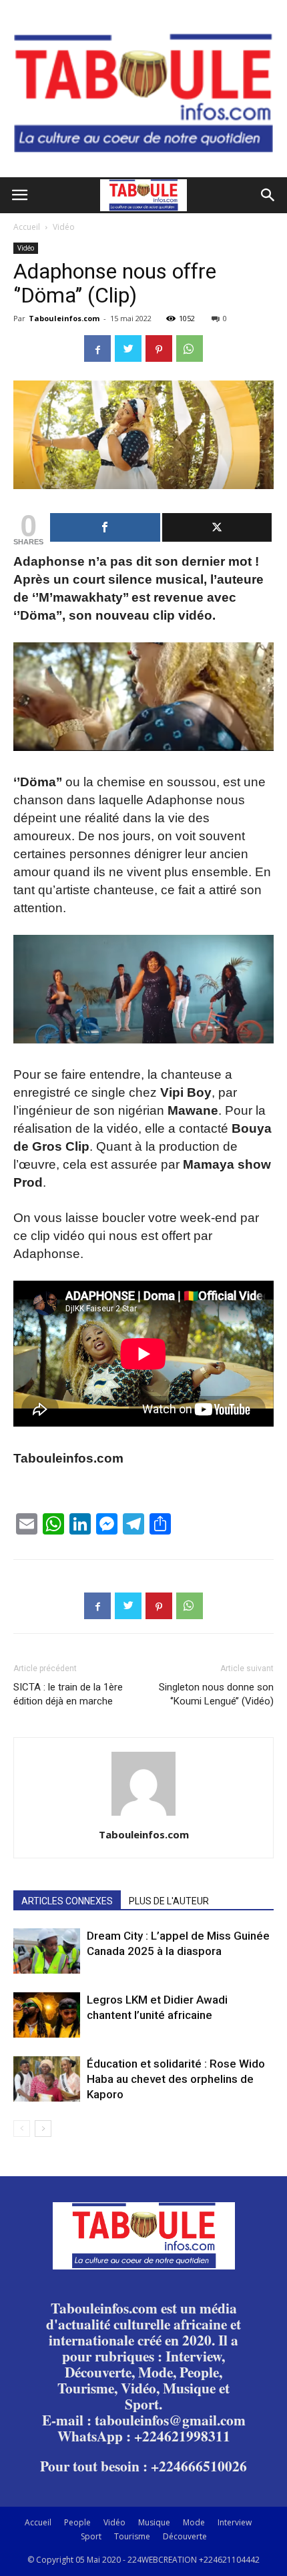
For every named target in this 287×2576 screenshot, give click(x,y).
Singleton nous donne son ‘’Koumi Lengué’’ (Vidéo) (216, 1694)
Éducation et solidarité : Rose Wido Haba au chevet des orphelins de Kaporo (176, 2079)
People (77, 2522)
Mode (194, 2522)
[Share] (105, 527)
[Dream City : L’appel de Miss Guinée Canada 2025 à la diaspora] (47, 1951)
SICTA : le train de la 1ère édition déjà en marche (68, 1694)
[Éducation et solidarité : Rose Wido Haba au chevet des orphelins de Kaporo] (47, 2079)
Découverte (185, 2536)
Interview (235, 2522)
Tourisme (132, 2536)
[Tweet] (217, 527)
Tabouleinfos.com (64, 318)
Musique (154, 2522)
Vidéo (64, 227)
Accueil (27, 227)
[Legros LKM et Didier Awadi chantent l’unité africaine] (47, 2015)
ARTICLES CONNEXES (67, 1901)
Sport (91, 2536)
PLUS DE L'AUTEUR (169, 1901)
